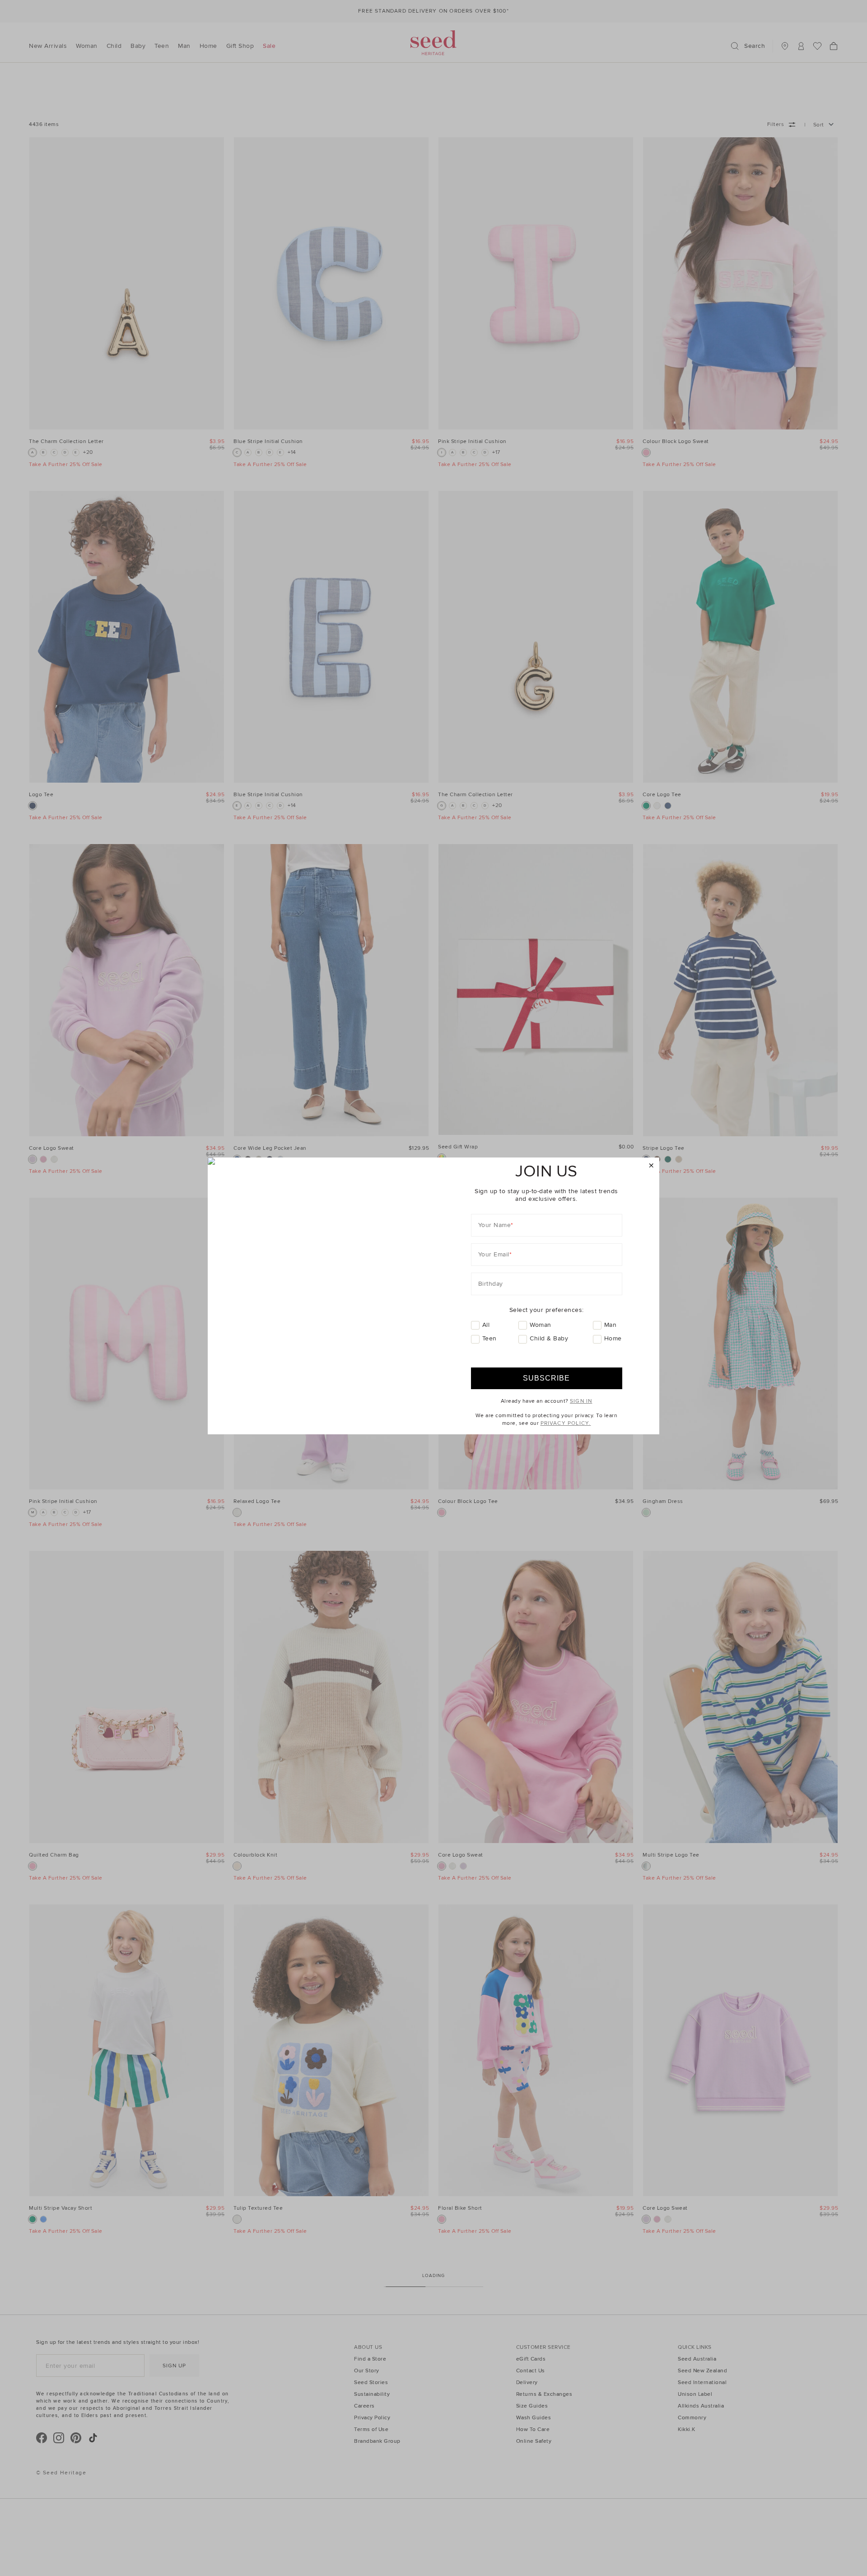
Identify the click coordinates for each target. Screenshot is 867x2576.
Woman (541, 1325)
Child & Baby (549, 1338)
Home (613, 1338)
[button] (651, 1166)
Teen (489, 1338)
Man (611, 1325)
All (486, 1325)
